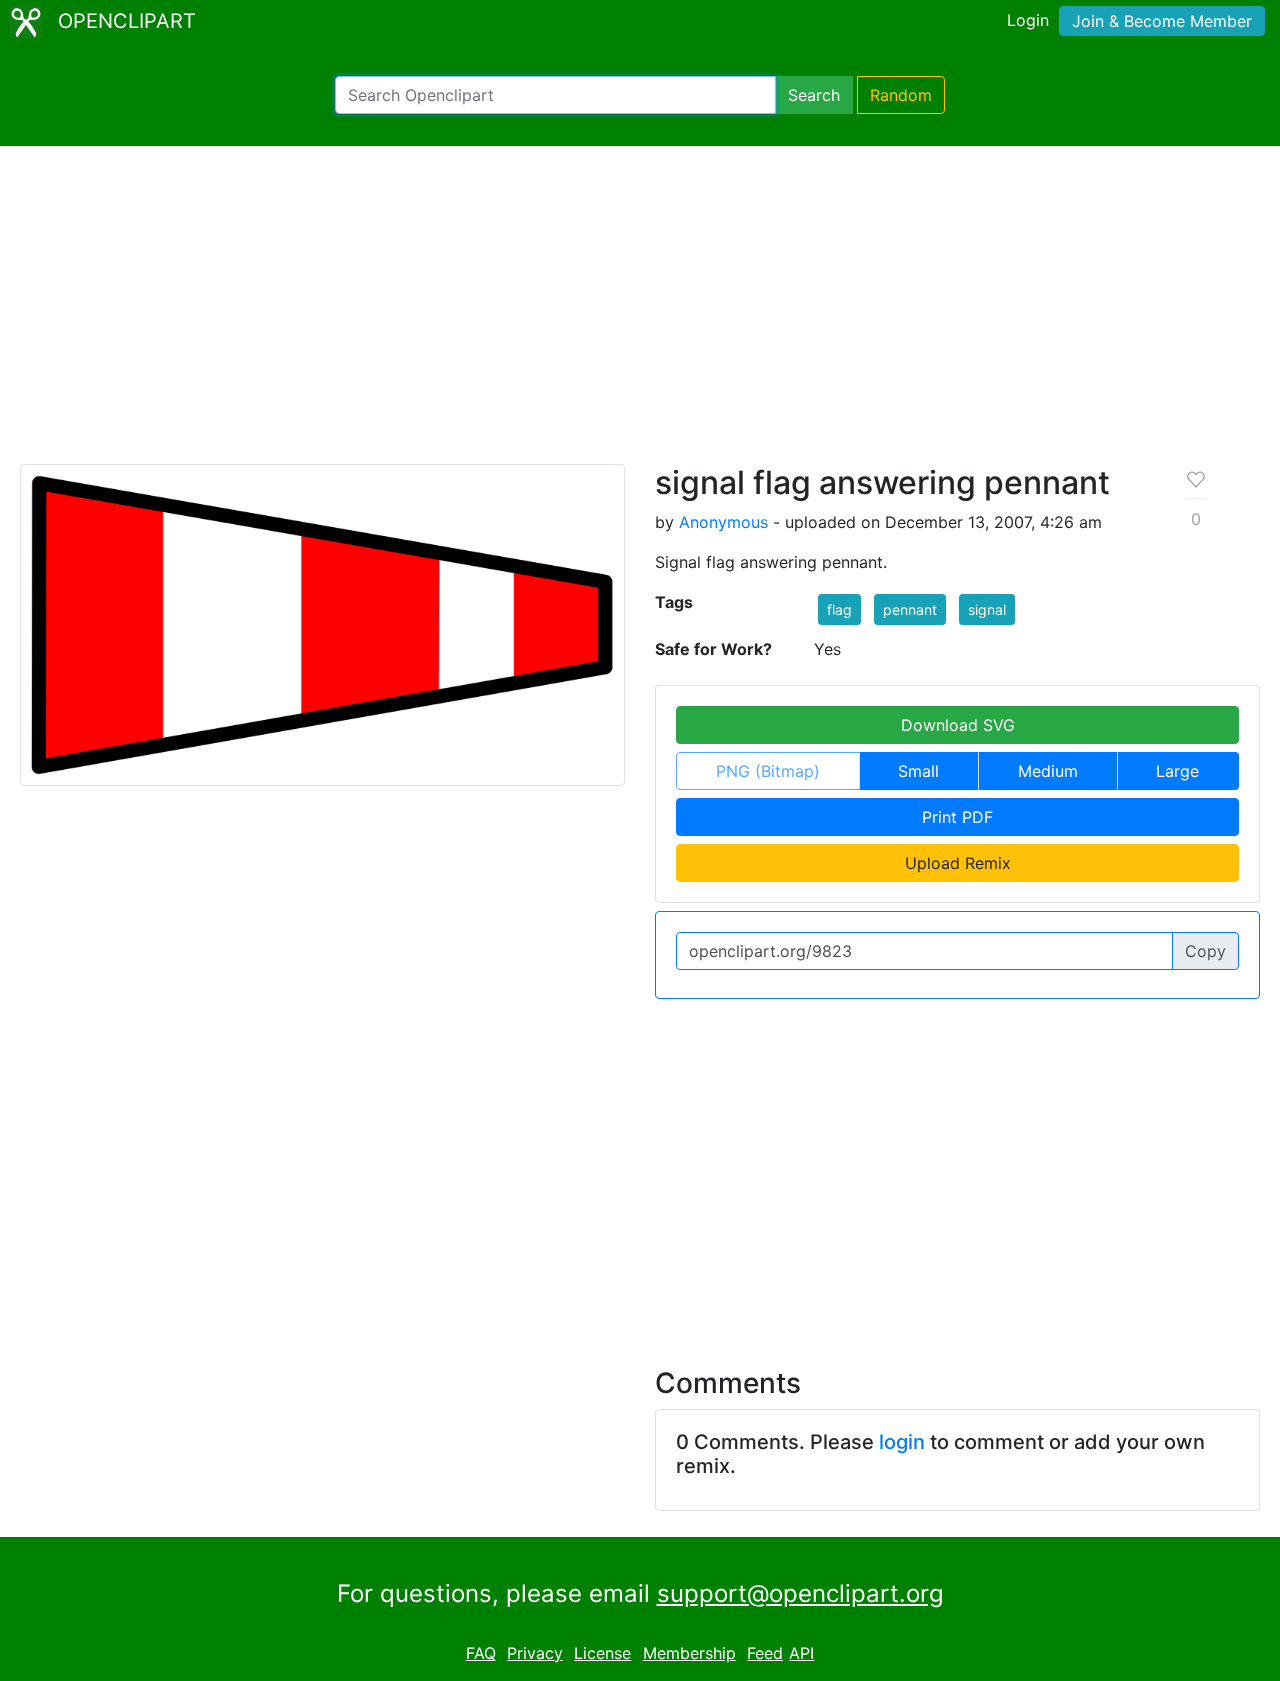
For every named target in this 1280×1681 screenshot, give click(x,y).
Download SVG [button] (958, 725)
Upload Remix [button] (958, 863)
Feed (765, 1653)
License (602, 1653)
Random (901, 95)
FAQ (481, 1653)
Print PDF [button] (957, 817)
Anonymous (723, 522)
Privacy (535, 1653)
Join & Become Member (1162, 21)
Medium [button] (1048, 771)
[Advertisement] (640, 314)
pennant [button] (910, 609)
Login (1028, 20)
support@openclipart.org (800, 1593)
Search (814, 95)
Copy (1205, 951)
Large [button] (1177, 771)
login (902, 1442)
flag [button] (839, 609)
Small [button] (918, 771)
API (801, 1653)
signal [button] (987, 609)
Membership (689, 1653)
